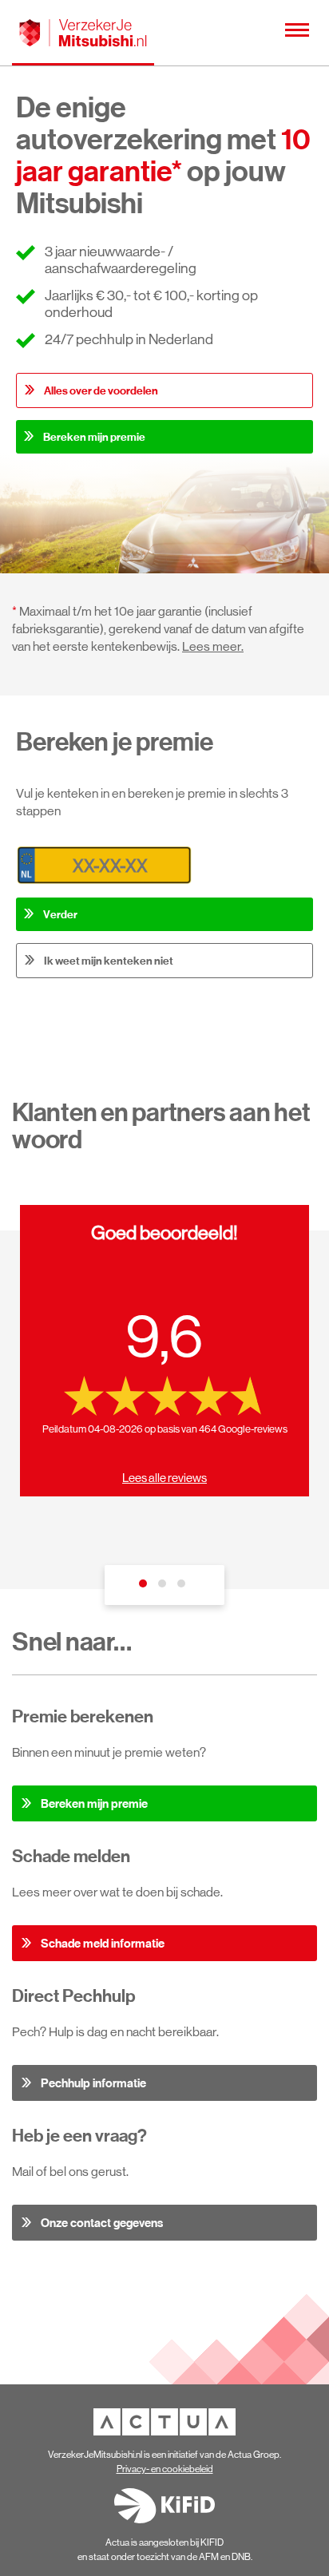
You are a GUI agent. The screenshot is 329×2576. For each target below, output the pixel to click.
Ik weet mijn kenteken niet (109, 961)
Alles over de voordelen (101, 390)
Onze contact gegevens (102, 2223)
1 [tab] (145, 1587)
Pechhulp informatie (93, 2083)
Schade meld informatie (103, 1943)
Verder (60, 914)
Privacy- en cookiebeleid (165, 2469)
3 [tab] (184, 1587)
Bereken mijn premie (94, 437)
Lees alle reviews (164, 1478)
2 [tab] (164, 1587)
